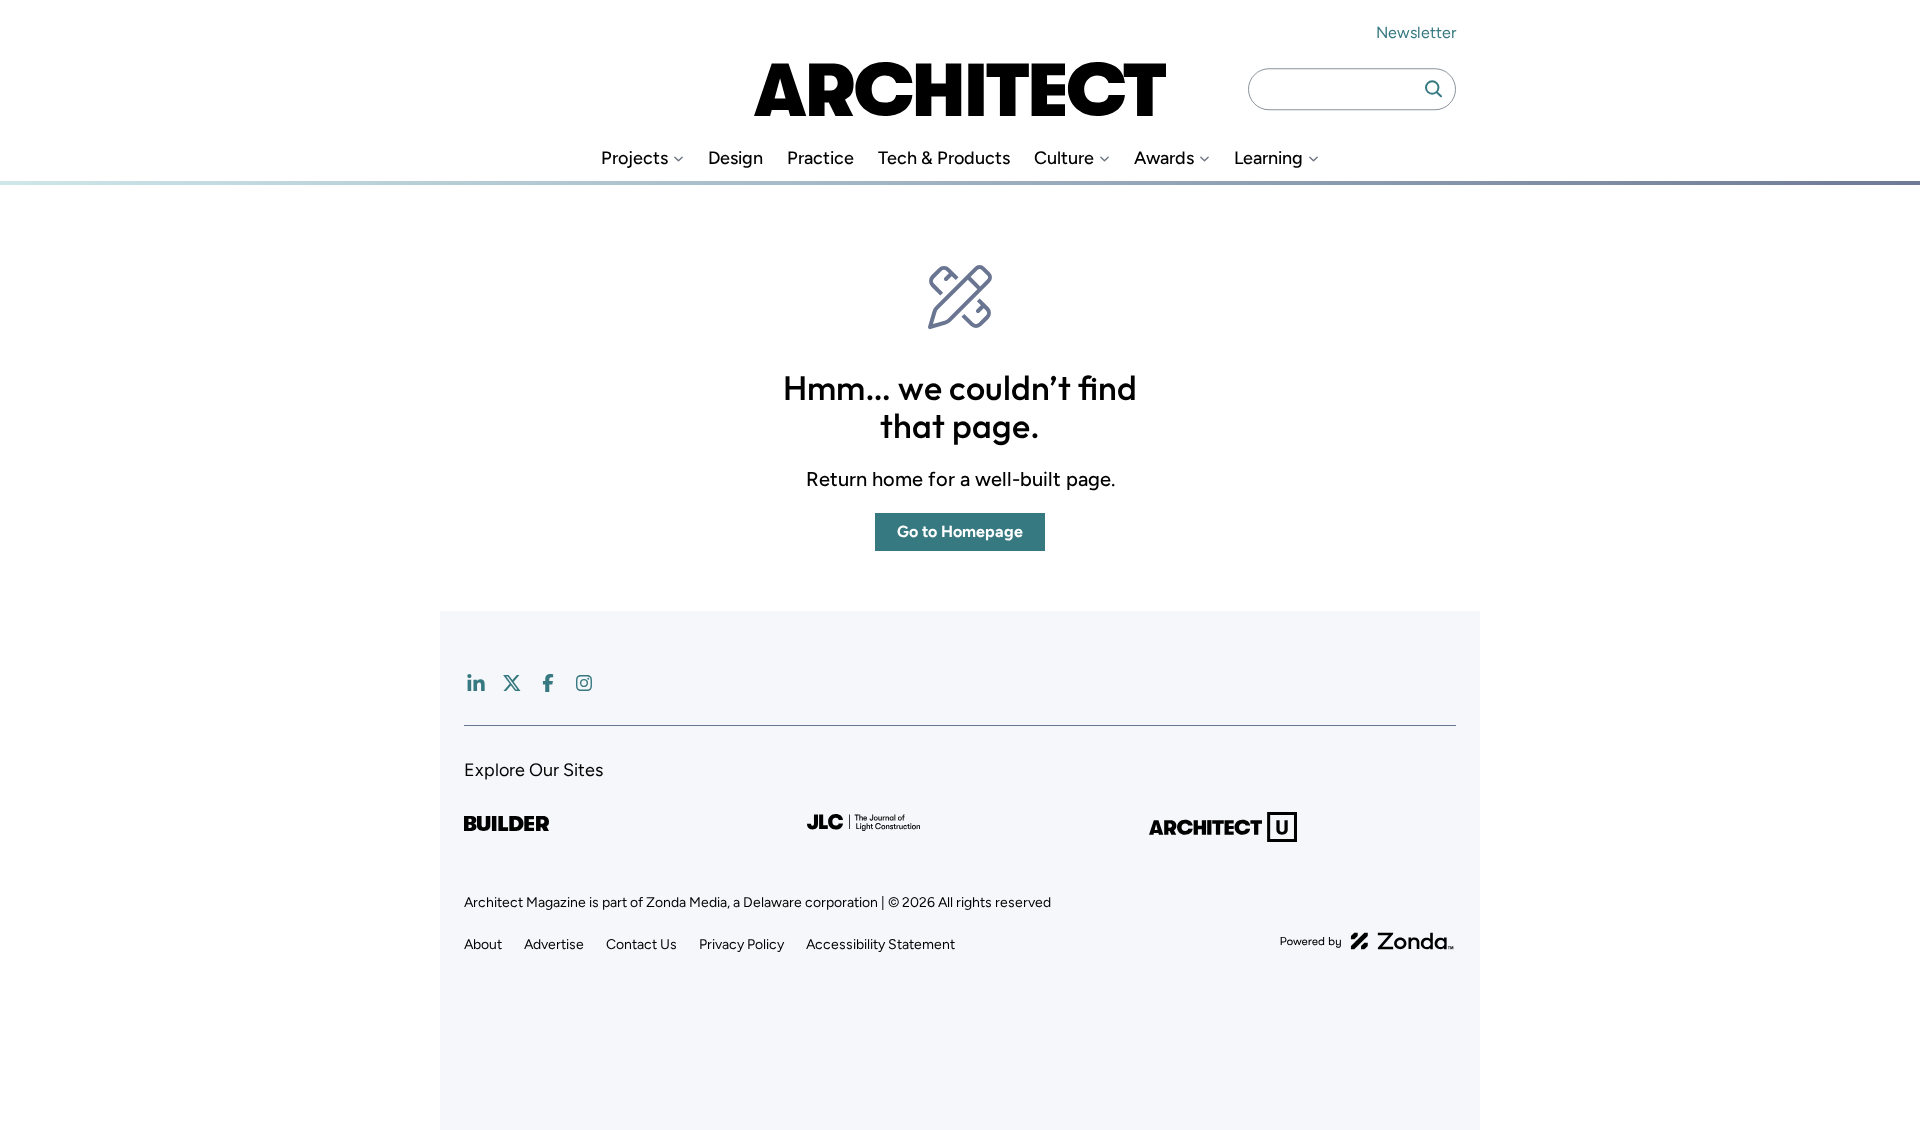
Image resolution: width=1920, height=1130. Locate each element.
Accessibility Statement (880, 944)
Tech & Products (944, 158)
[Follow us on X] (512, 683)
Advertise (554, 944)
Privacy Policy (741, 944)
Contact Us (641, 944)
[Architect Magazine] (960, 89)
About (483, 944)
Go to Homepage (960, 531)
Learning (1268, 158)
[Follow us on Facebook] (548, 683)
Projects (634, 158)
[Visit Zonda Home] (1367, 941)
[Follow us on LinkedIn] (476, 683)
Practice (820, 158)
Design (735, 158)
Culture (1064, 158)
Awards (1164, 158)
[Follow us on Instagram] (584, 683)
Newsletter (1416, 32)
